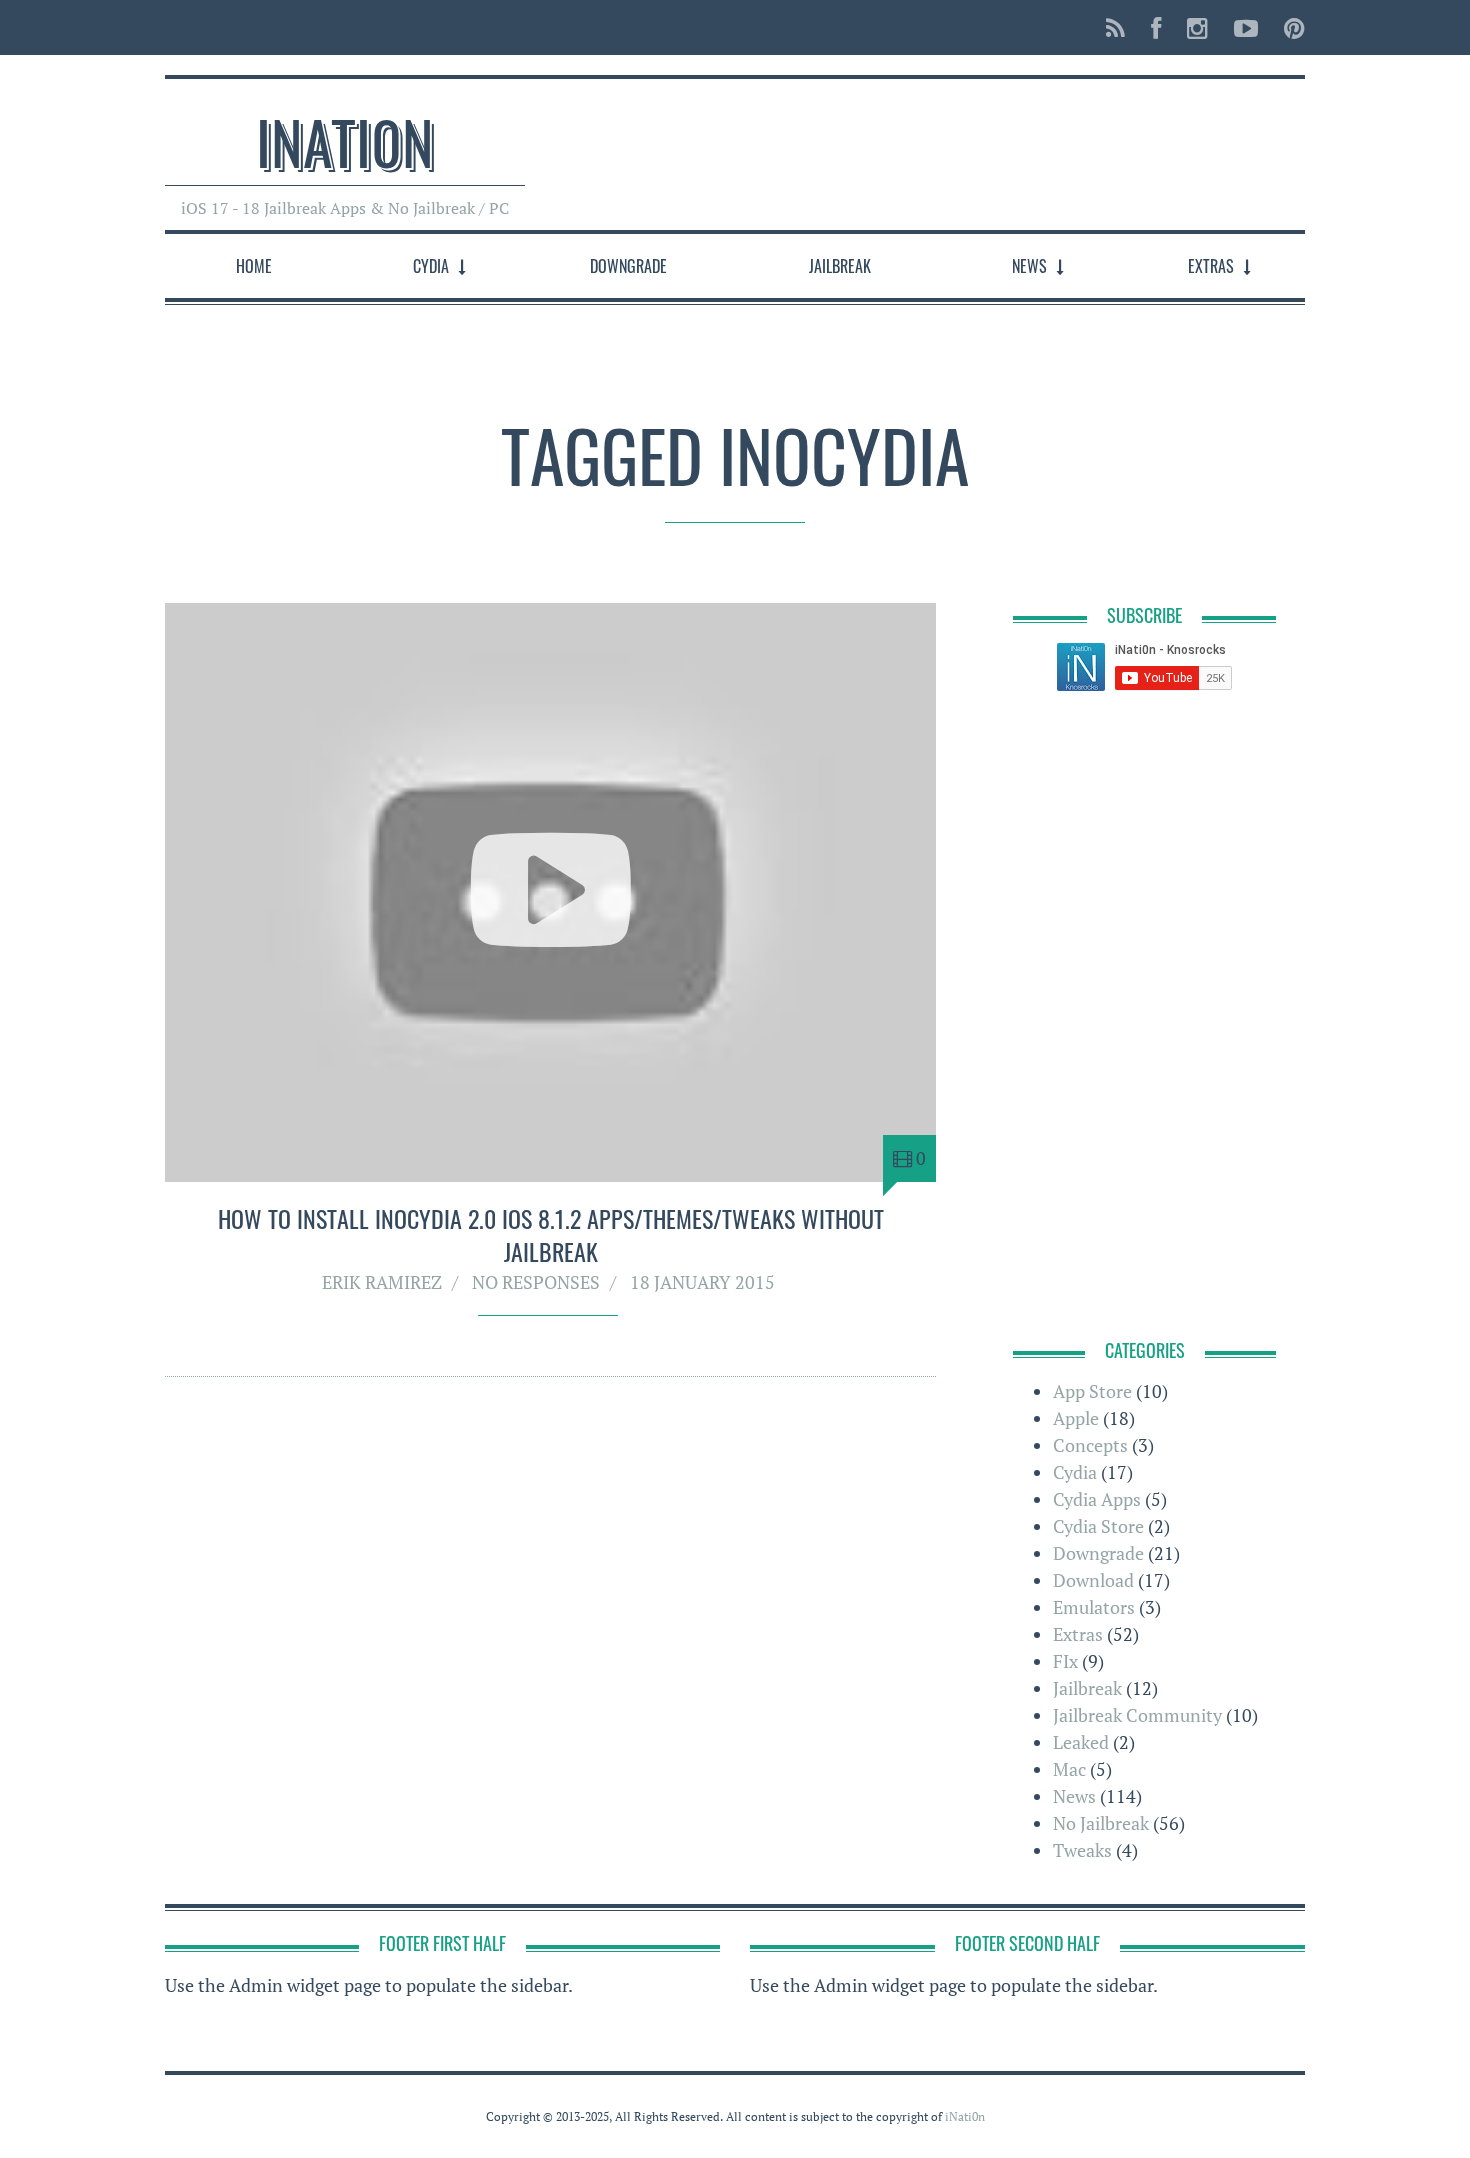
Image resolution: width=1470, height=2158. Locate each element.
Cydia (431, 266)
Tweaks (1082, 1850)
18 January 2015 (702, 1282)
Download (1093, 1580)
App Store (1092, 1391)
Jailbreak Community (1137, 1715)
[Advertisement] (941, 144)
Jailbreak (840, 266)
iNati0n (345, 140)
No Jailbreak (1101, 1823)
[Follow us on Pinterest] (1288, 27)
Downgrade (628, 266)
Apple (1076, 1418)
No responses (536, 1282)
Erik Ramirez (382, 1282)
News (1029, 266)
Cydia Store (1098, 1526)
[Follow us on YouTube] (1246, 27)
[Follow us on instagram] (1197, 27)
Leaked (1081, 1742)
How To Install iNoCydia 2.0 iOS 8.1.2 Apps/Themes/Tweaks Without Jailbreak (551, 1235)
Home (254, 266)
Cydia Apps (1097, 1499)
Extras (1211, 266)
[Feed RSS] (1115, 27)
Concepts (1090, 1445)
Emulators (1094, 1607)
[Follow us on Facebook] (1156, 27)
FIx (1065, 1661)
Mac (1069, 1769)
